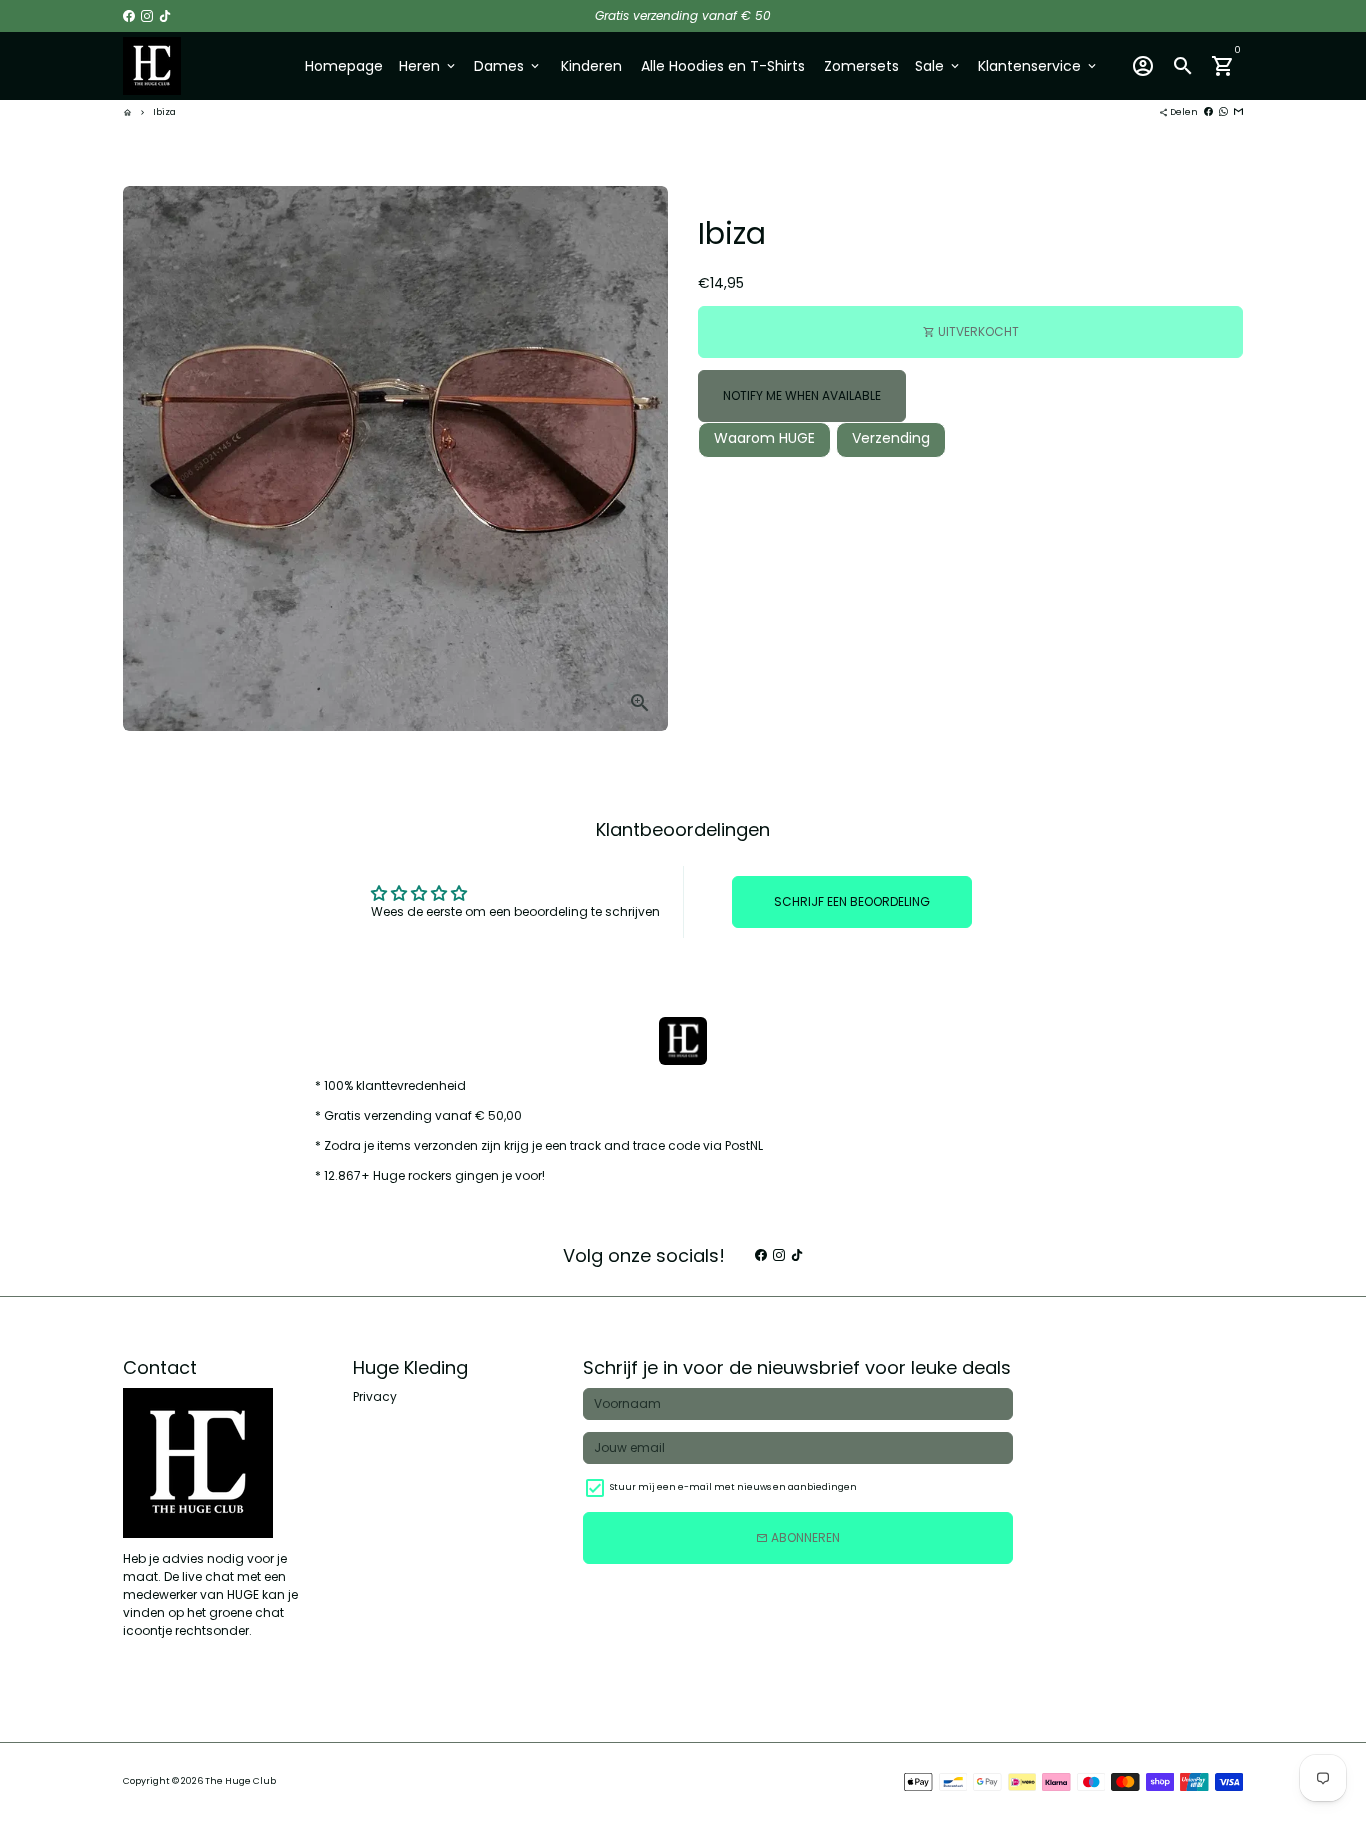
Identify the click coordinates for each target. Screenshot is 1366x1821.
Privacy (375, 1396)
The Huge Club (240, 1781)
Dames (508, 66)
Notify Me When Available (802, 395)
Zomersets (861, 66)
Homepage (344, 66)
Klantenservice (1038, 66)
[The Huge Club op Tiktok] (165, 15)
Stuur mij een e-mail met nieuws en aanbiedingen (733, 1487)
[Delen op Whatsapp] (1223, 112)
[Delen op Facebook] (1208, 112)
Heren (428, 66)
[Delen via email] (1238, 112)
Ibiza (164, 112)
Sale (938, 66)
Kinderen (591, 66)
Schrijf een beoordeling (852, 901)
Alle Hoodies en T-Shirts (723, 66)
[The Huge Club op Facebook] (129, 15)
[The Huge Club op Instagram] (147, 15)
